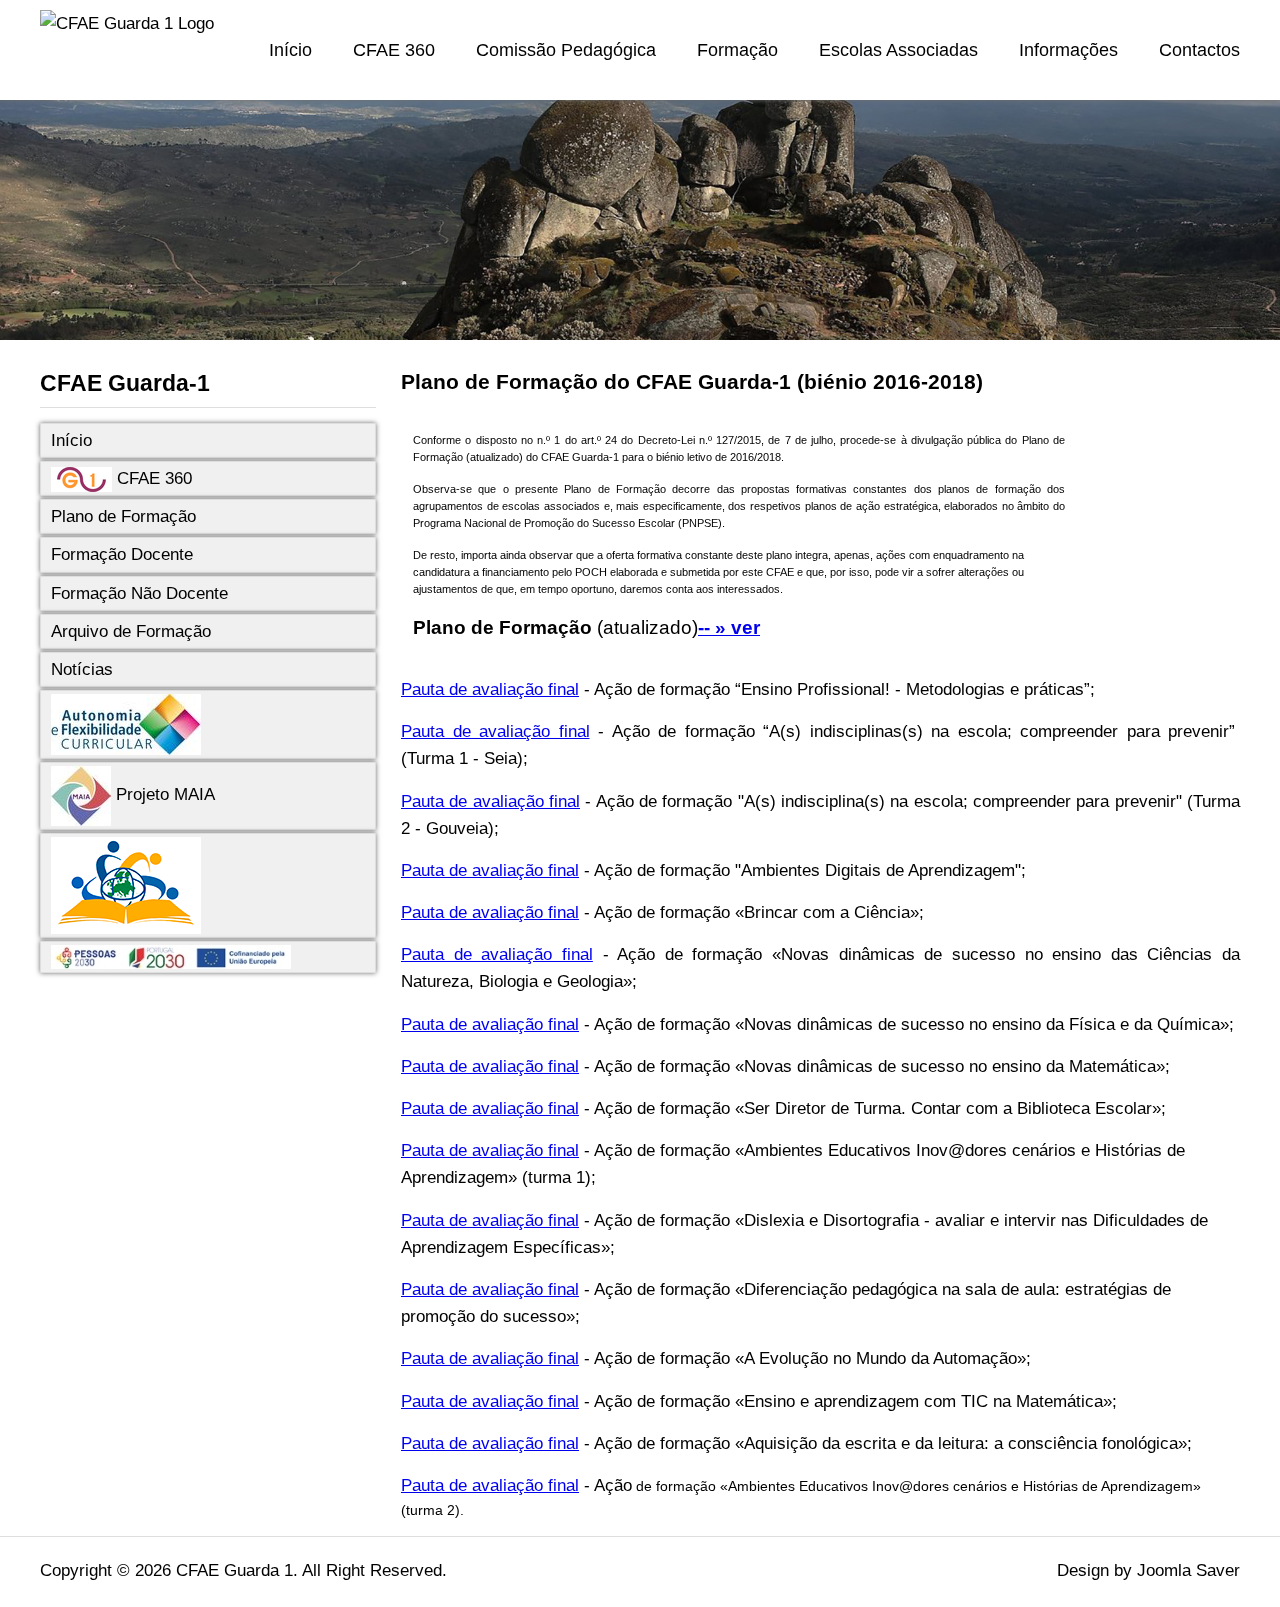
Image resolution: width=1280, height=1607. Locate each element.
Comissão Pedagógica (566, 50)
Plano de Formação (123, 516)
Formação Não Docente (139, 593)
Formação (737, 50)
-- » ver (729, 627)
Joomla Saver (1188, 1570)
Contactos (1199, 50)
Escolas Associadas (898, 50)
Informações (1068, 50)
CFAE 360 (394, 50)
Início (290, 50)
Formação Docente (122, 554)
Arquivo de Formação (131, 631)
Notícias (82, 669)
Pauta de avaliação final (490, 689)
